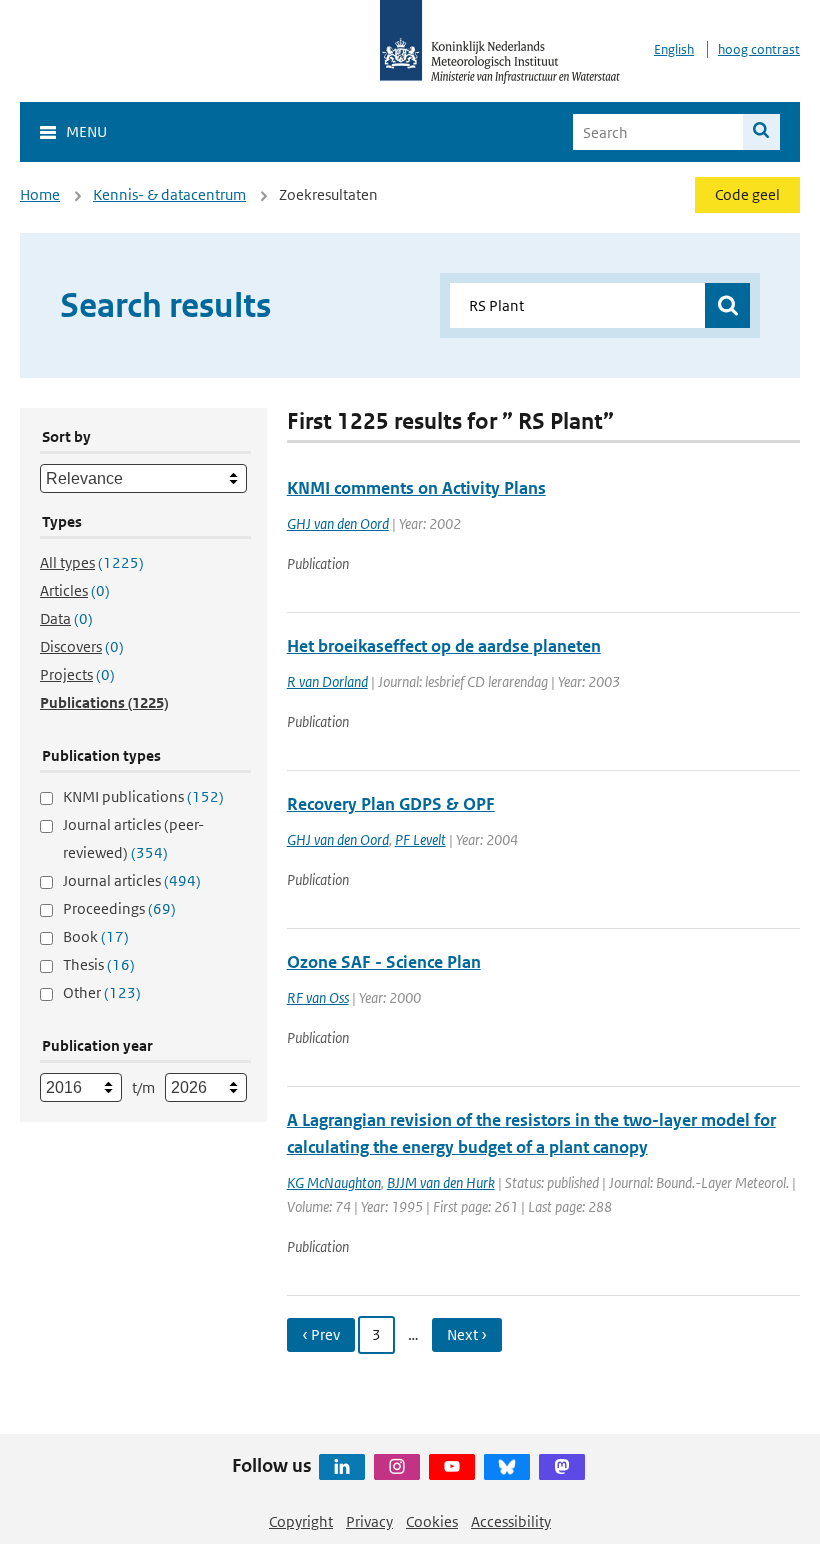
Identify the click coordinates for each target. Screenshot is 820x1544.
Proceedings (119, 908)
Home (40, 194)
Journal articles (132, 880)
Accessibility (511, 1521)
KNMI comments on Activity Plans (416, 488)
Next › (467, 1334)
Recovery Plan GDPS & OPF (391, 804)
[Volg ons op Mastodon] (562, 1467)
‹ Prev (321, 1334)
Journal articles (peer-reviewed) (133, 838)
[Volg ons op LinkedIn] (342, 1467)
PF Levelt (420, 839)
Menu (86, 131)
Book (96, 936)
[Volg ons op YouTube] (452, 1467)
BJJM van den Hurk (441, 1182)
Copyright (301, 1521)
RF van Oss (318, 997)
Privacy (369, 1521)
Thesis (99, 964)
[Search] (761, 132)
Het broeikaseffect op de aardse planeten (444, 646)
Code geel (747, 194)
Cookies (432, 1521)
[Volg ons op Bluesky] (507, 1467)
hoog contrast (759, 49)
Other (102, 992)
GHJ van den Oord (338, 523)
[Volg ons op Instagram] (397, 1467)
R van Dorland (327, 681)
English (674, 49)
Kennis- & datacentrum (169, 194)
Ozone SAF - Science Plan (384, 962)
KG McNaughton (334, 1182)
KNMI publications (143, 796)
